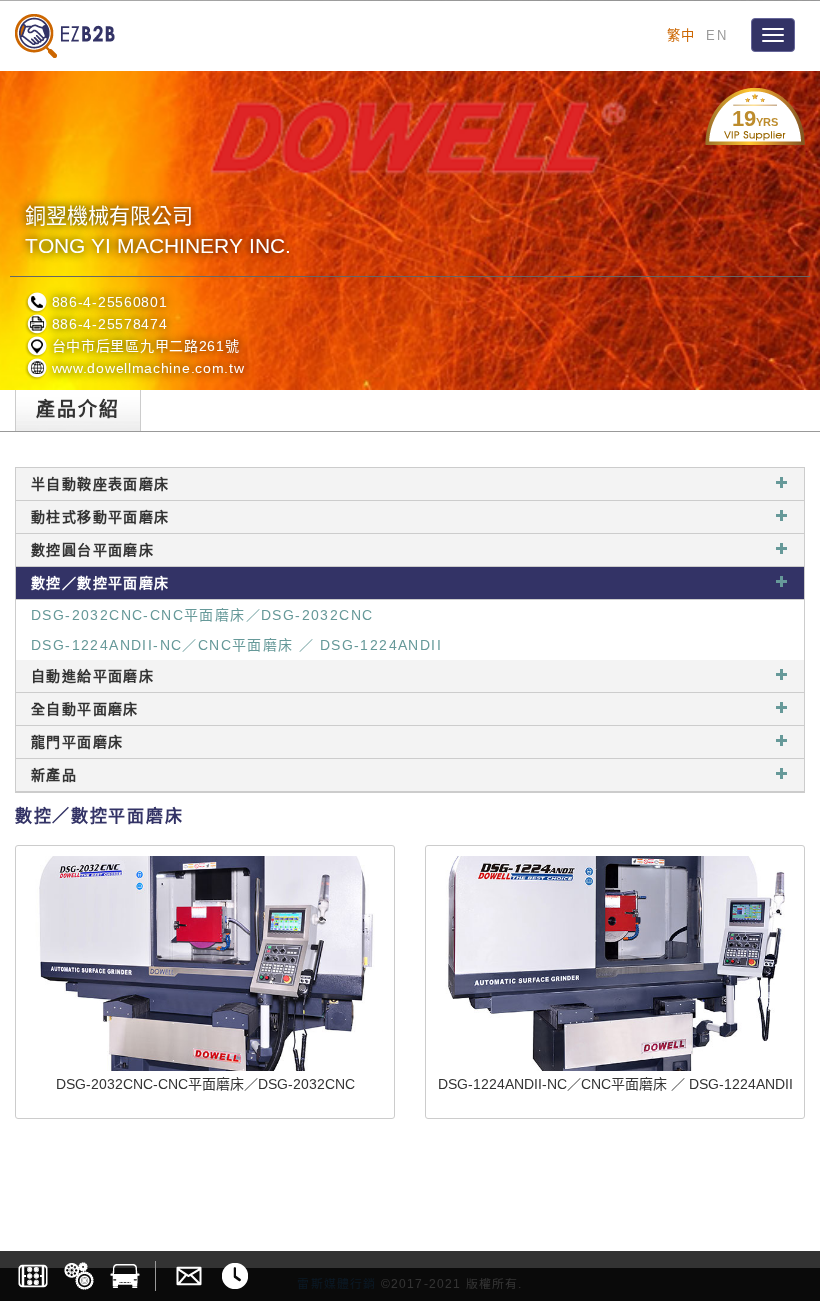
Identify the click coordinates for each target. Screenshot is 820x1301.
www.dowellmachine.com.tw (146, 368)
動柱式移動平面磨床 (100, 517)
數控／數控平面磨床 (100, 583)
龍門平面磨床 (77, 742)
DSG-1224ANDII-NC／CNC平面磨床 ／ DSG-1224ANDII (236, 645)
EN (716, 35)
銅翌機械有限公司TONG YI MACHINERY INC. (158, 230)
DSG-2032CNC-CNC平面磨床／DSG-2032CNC (202, 615)
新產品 (54, 775)
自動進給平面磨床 (92, 676)
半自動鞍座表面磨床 (100, 484)
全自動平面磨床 (85, 709)
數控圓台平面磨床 (92, 550)
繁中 (681, 35)
